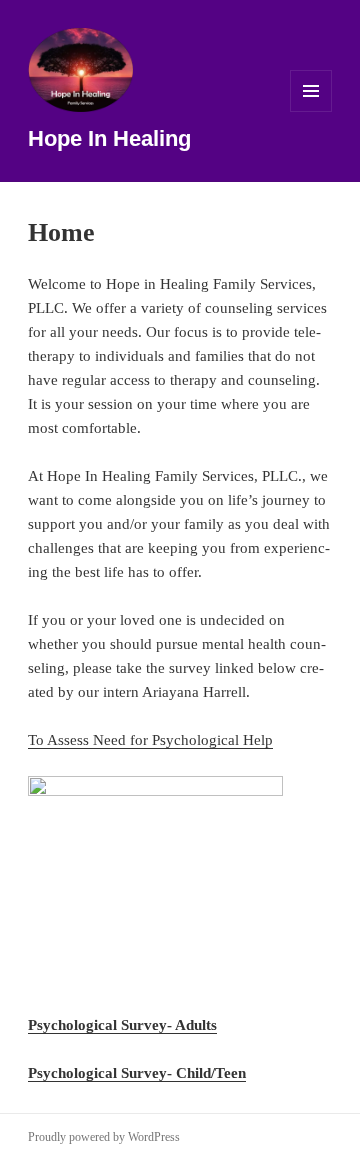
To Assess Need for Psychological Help (150, 740)
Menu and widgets (311, 111)
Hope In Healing (109, 138)
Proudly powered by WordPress (104, 1137)
